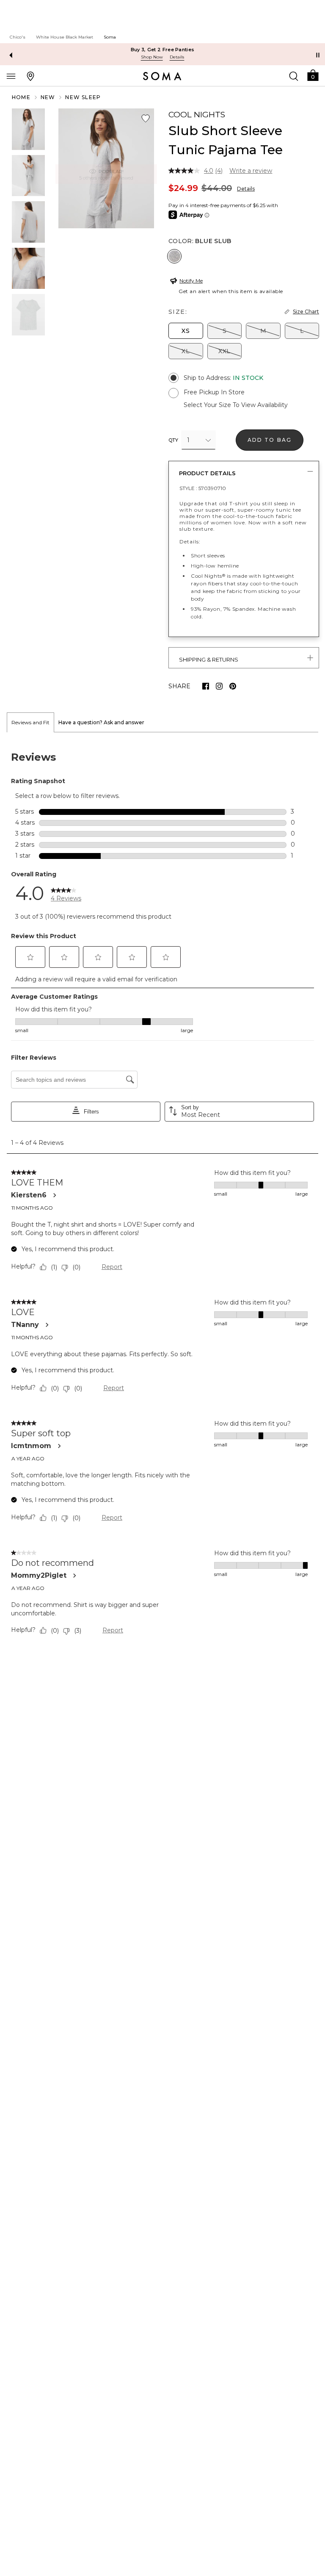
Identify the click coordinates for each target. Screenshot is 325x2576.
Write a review (251, 171)
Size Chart (306, 312)
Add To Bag (270, 440)
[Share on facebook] (206, 686)
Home (21, 97)
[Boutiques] (30, 76)
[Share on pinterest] (233, 686)
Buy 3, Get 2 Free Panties (163, 50)
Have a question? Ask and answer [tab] (101, 722)
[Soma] (162, 76)
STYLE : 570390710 (203, 488)
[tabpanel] (162, 1195)
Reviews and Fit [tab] (30, 722)
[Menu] (11, 76)
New (48, 97)
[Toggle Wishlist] (146, 119)
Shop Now (152, 57)
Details (246, 189)
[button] (313, 75)
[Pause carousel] (318, 55)
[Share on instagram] (219, 686)
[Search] (294, 76)
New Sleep (83, 97)
